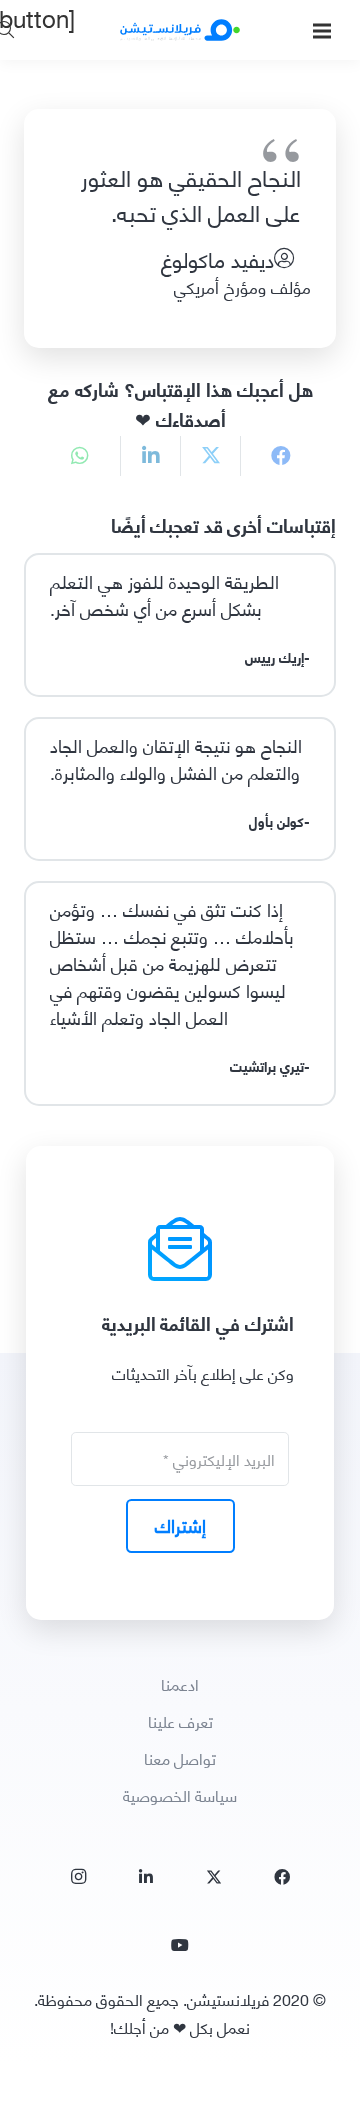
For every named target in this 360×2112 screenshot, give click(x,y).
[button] (322, 31)
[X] (214, 1877)
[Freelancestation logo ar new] (180, 30)
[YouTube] (180, 1945)
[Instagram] (78, 1877)
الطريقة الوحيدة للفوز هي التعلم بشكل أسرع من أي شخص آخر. (164, 594)
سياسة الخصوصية (180, 1794)
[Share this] (270, 456)
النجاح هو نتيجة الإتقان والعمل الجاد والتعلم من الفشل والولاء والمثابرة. (176, 758)
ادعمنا (180, 1683)
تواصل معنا (180, 1757)
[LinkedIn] (146, 1877)
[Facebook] (282, 1877)
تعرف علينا (180, 1720)
